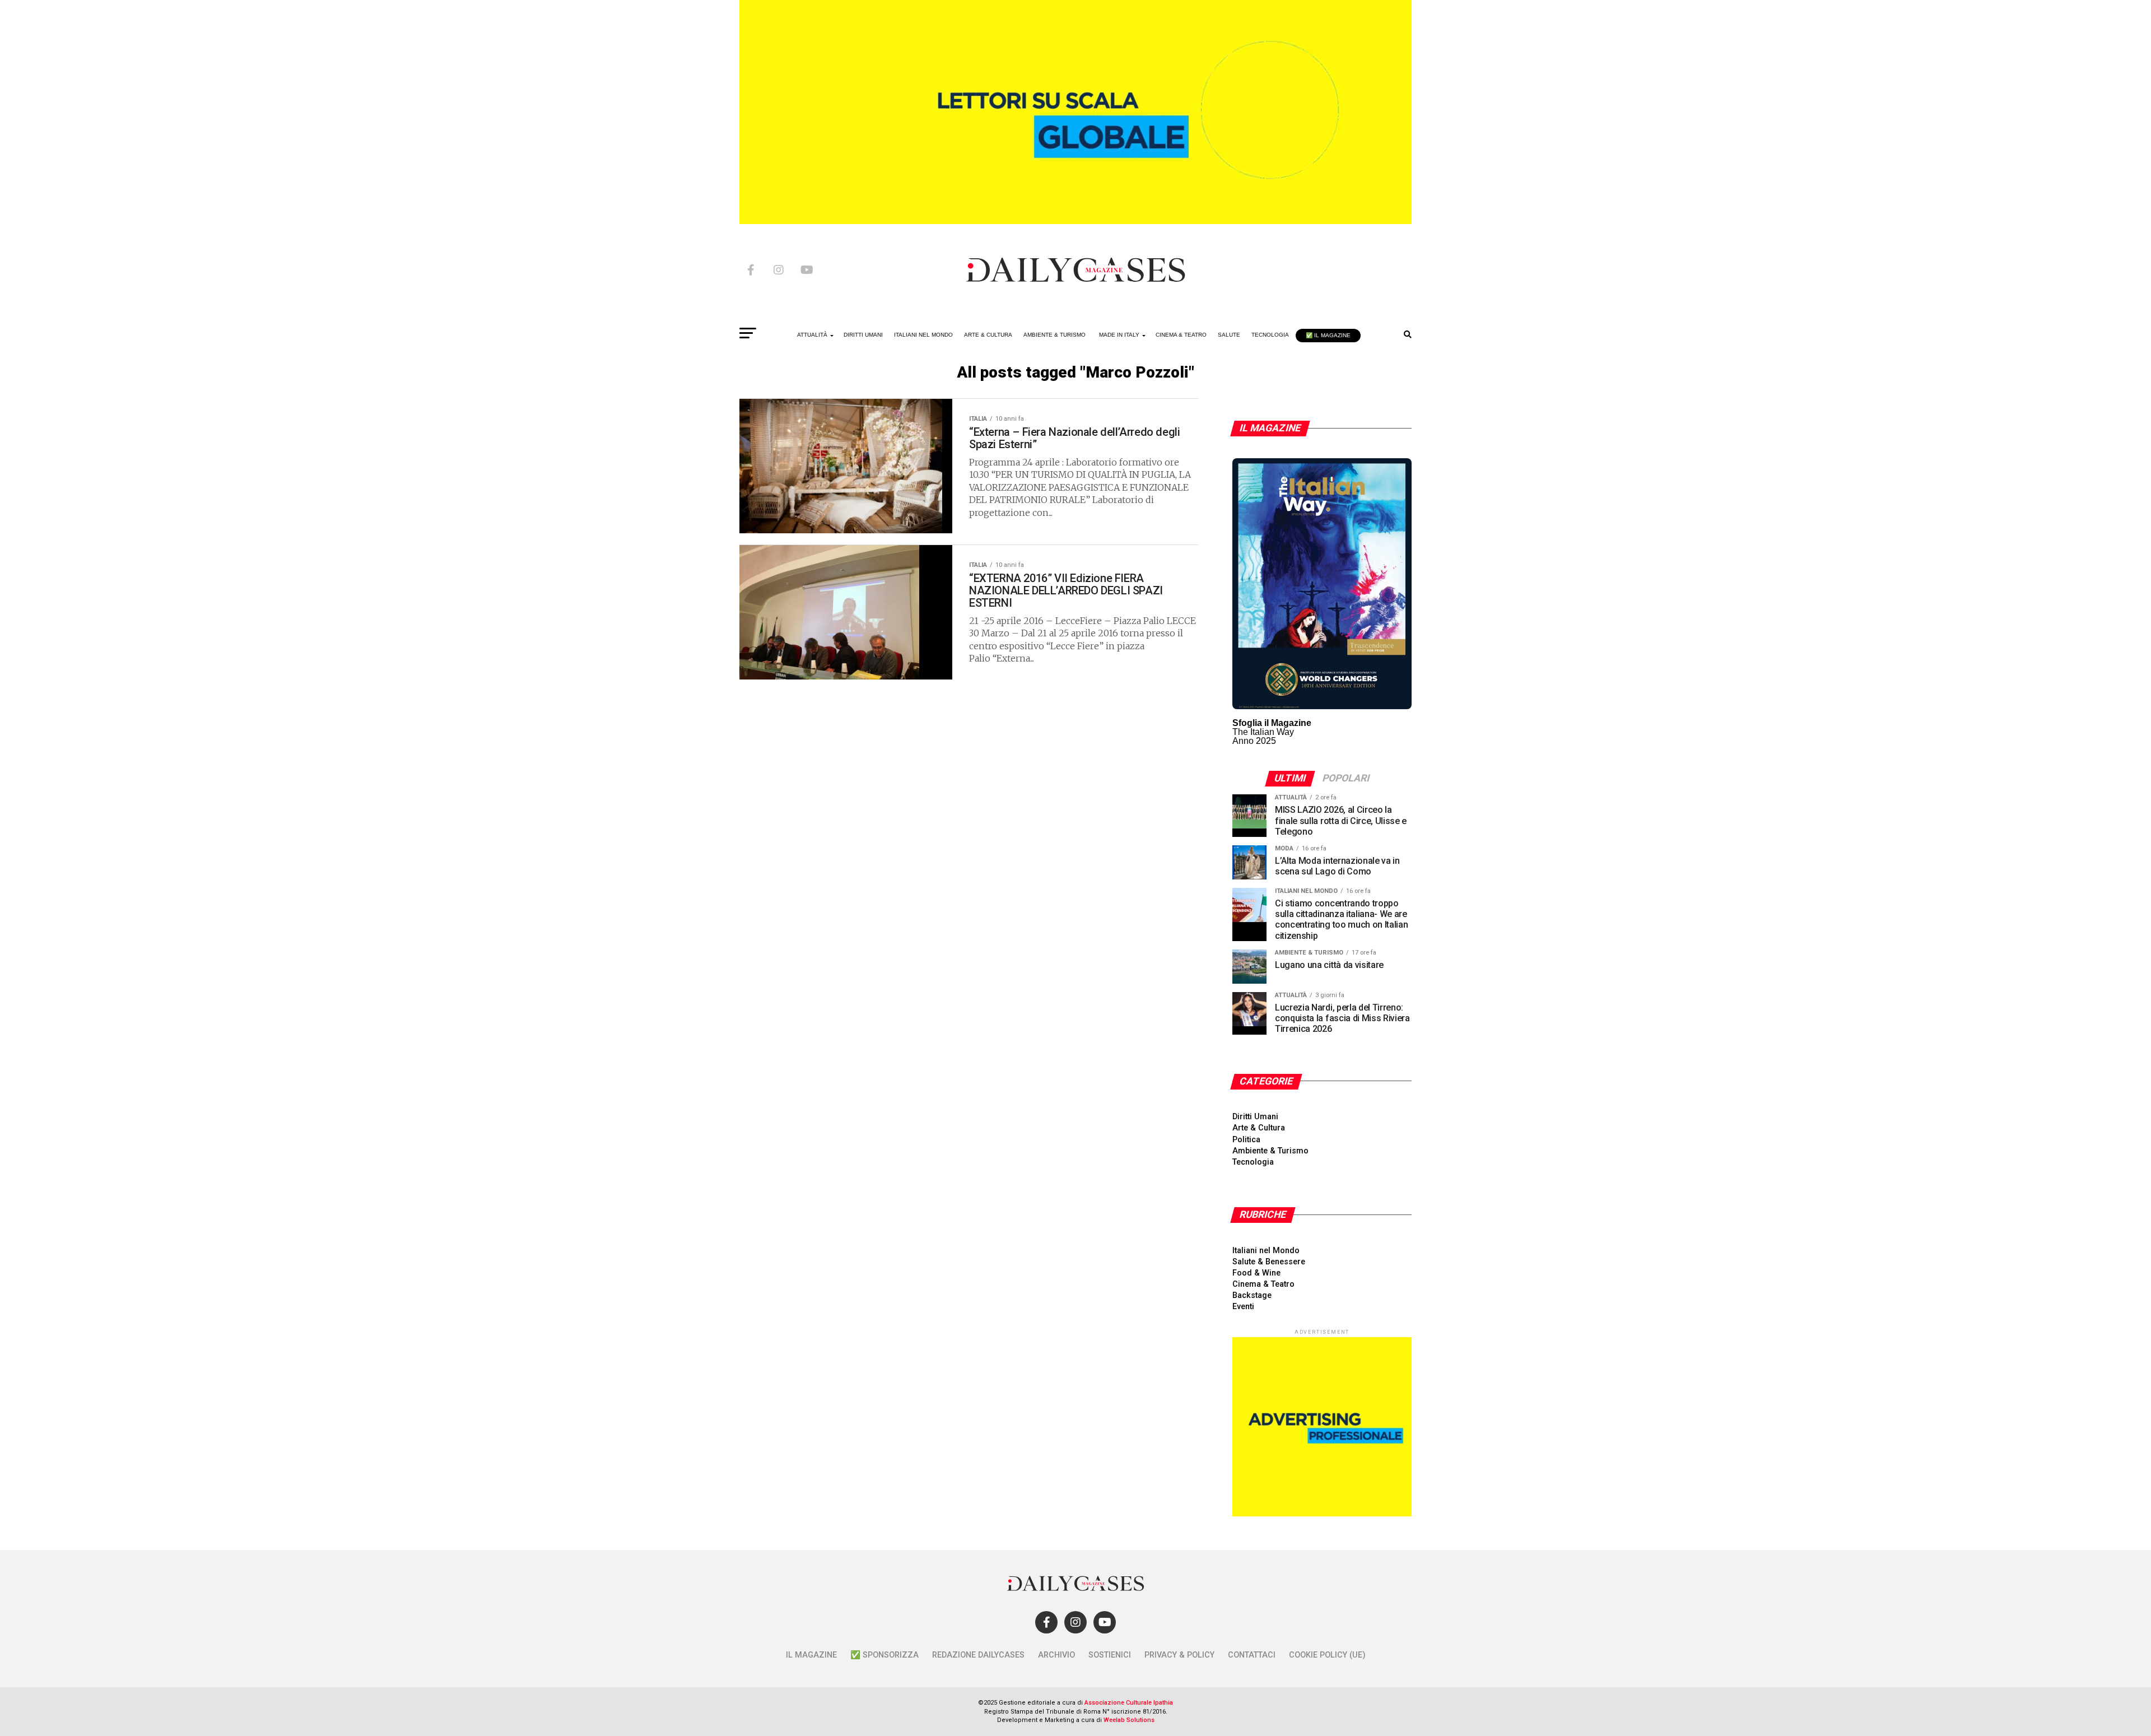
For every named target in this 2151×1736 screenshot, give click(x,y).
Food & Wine (1256, 1273)
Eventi (1243, 1307)
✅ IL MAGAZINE (1328, 335)
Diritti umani (863, 335)
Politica (1246, 1140)
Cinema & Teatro (1181, 335)
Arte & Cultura (988, 335)
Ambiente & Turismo (1054, 335)
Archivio (1056, 1655)
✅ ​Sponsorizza (884, 1655)
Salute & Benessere (1269, 1262)
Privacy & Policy (1179, 1655)
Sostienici (1110, 1655)
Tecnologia (1270, 335)
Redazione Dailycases (978, 1655)
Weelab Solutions (1129, 1720)
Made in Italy (1119, 335)
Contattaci (1252, 1655)
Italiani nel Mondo (923, 335)
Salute (1229, 335)
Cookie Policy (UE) (1327, 1655)
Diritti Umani (1255, 1117)
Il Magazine (811, 1655)
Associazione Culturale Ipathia (1129, 1703)
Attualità (812, 335)
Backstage (1252, 1295)
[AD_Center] (1075, 221)
